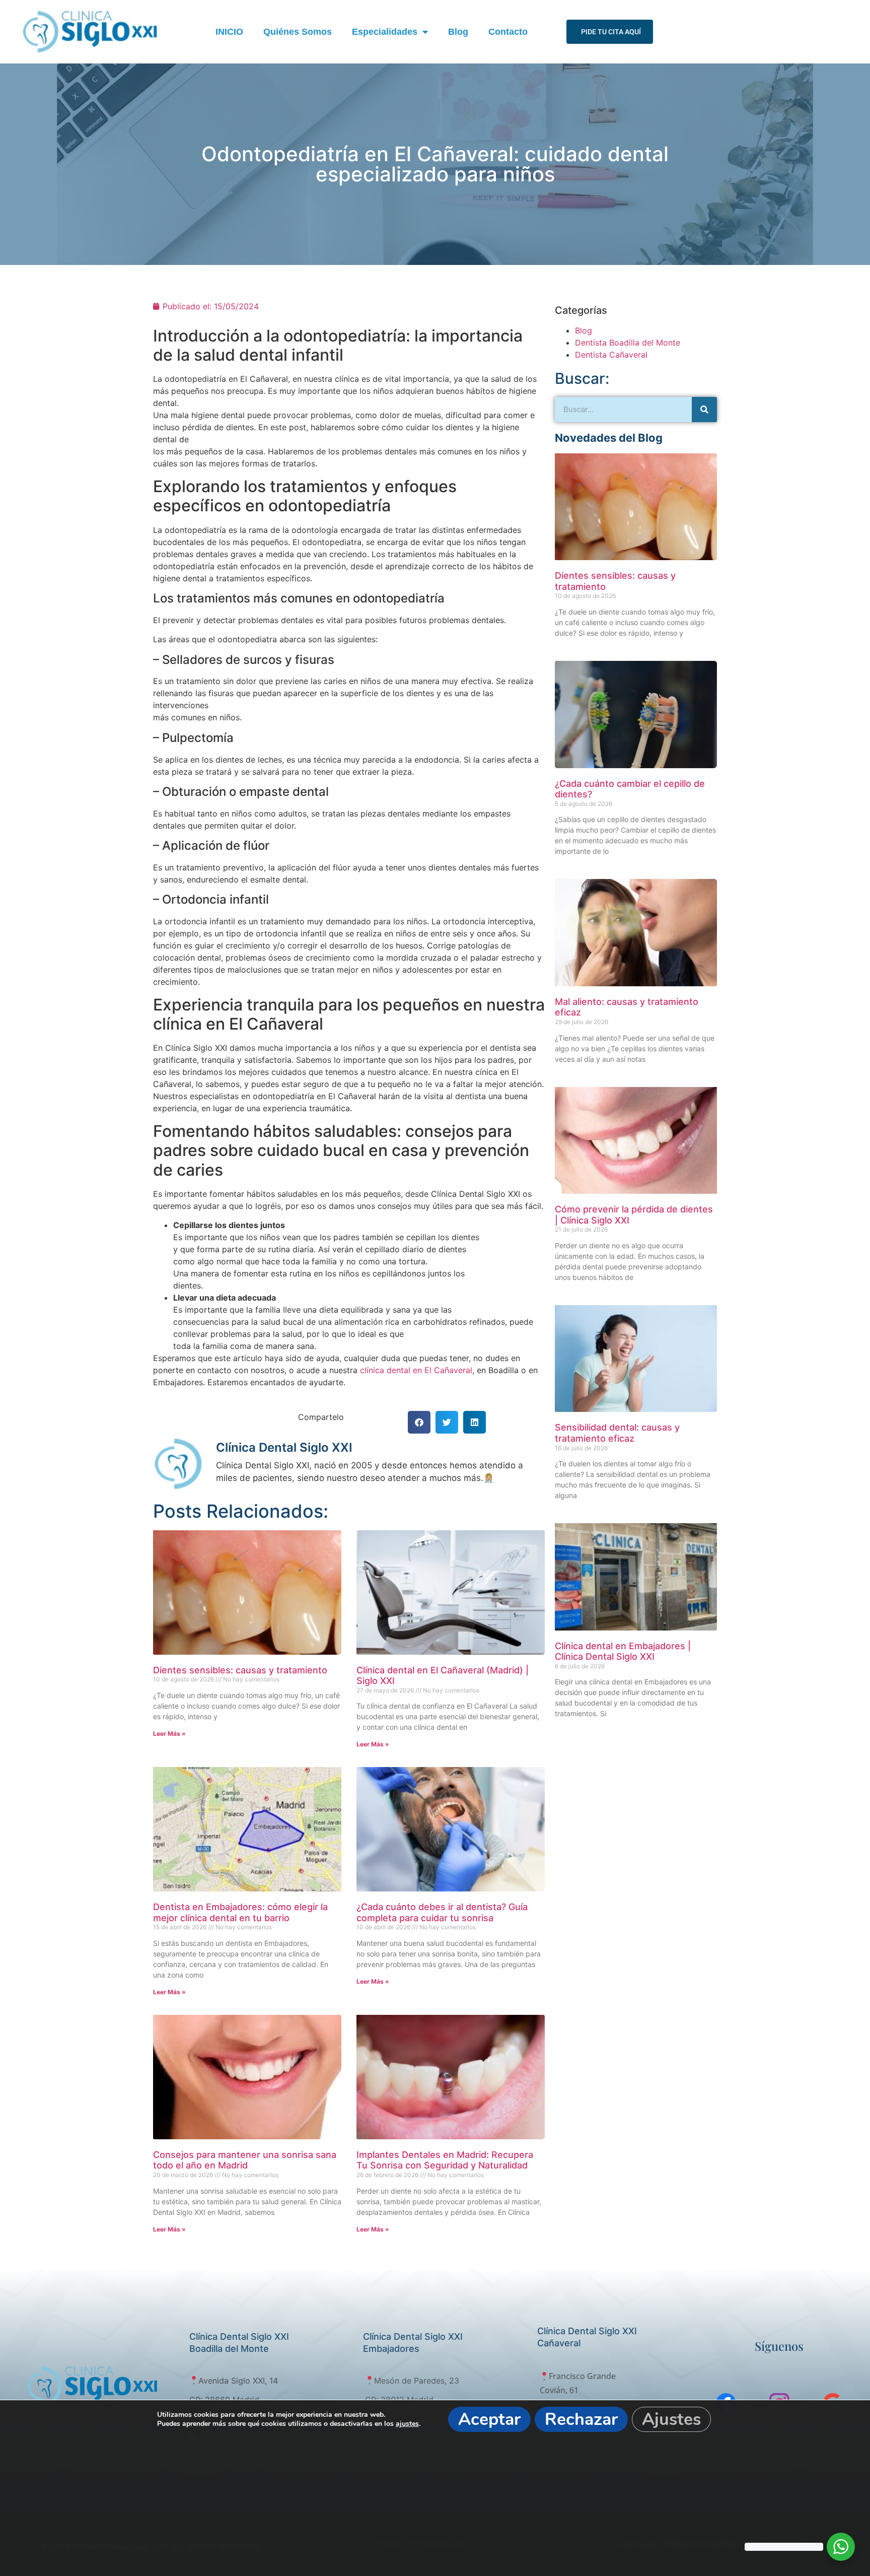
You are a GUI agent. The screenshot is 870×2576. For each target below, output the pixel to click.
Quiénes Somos (298, 32)
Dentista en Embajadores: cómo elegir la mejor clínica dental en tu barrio (240, 1912)
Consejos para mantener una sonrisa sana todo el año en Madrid (245, 2160)
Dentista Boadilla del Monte (628, 343)
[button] (419, 1422)
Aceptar (489, 2419)
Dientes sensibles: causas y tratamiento (240, 1670)
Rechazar (581, 2419)
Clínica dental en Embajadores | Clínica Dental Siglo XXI (623, 1651)
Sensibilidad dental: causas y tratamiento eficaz (617, 1433)
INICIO (229, 32)
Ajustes (671, 2419)
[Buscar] (704, 410)
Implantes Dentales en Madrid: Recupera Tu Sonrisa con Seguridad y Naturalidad (445, 2160)
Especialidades (385, 32)
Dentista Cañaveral (611, 355)
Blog (458, 32)
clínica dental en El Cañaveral (416, 1370)
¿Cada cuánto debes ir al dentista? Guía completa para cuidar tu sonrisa (442, 1912)
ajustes (407, 2424)
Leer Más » (169, 1734)
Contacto (508, 32)
